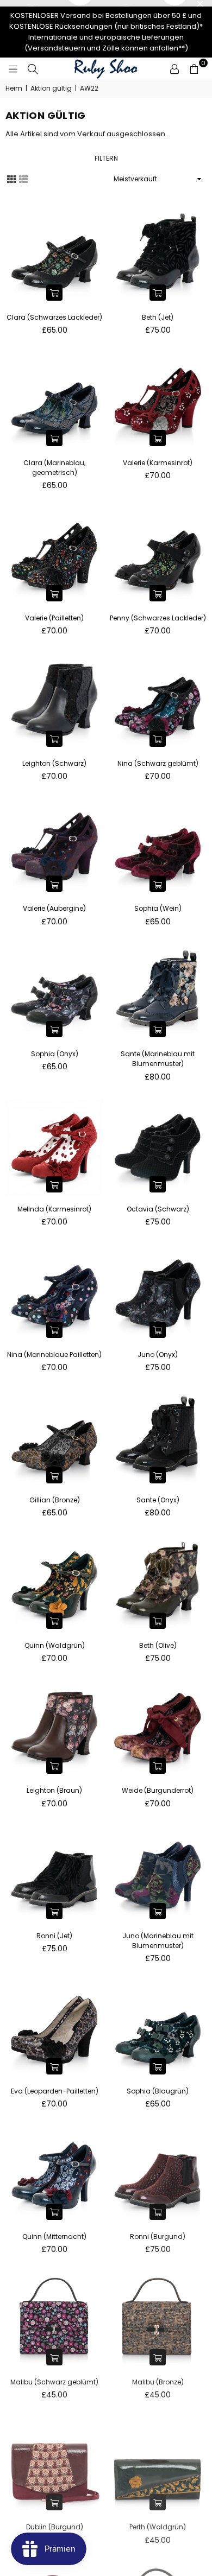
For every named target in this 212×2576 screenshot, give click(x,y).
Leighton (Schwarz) (54, 763)
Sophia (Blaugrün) (158, 2091)
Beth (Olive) (158, 1645)
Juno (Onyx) (158, 1354)
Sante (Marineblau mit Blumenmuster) (158, 1059)
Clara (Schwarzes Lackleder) (54, 317)
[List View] (23, 179)
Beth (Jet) (158, 317)
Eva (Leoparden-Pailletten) (55, 2091)
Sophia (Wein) (158, 908)
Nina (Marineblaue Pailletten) (54, 1354)
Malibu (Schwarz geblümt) (54, 2382)
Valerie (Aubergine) (54, 908)
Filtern (106, 158)
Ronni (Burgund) (158, 2236)
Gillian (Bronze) (55, 1500)
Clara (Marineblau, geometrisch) (54, 468)
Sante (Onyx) (158, 1500)
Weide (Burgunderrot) (158, 1790)
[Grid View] (11, 179)
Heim (14, 88)
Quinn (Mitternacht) (54, 2236)
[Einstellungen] (174, 68)
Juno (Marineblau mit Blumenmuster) (158, 1941)
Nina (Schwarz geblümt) (158, 763)
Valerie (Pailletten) (54, 618)
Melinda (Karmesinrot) (54, 1209)
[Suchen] (33, 68)
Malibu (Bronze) (158, 2382)
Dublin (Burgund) (55, 2527)
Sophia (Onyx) (55, 1054)
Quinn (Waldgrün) (55, 1645)
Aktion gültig (51, 88)
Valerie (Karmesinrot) (158, 463)
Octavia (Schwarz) (158, 1209)
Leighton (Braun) (54, 1790)
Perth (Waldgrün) (158, 2527)
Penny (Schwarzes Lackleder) (158, 618)
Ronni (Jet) (54, 1936)
